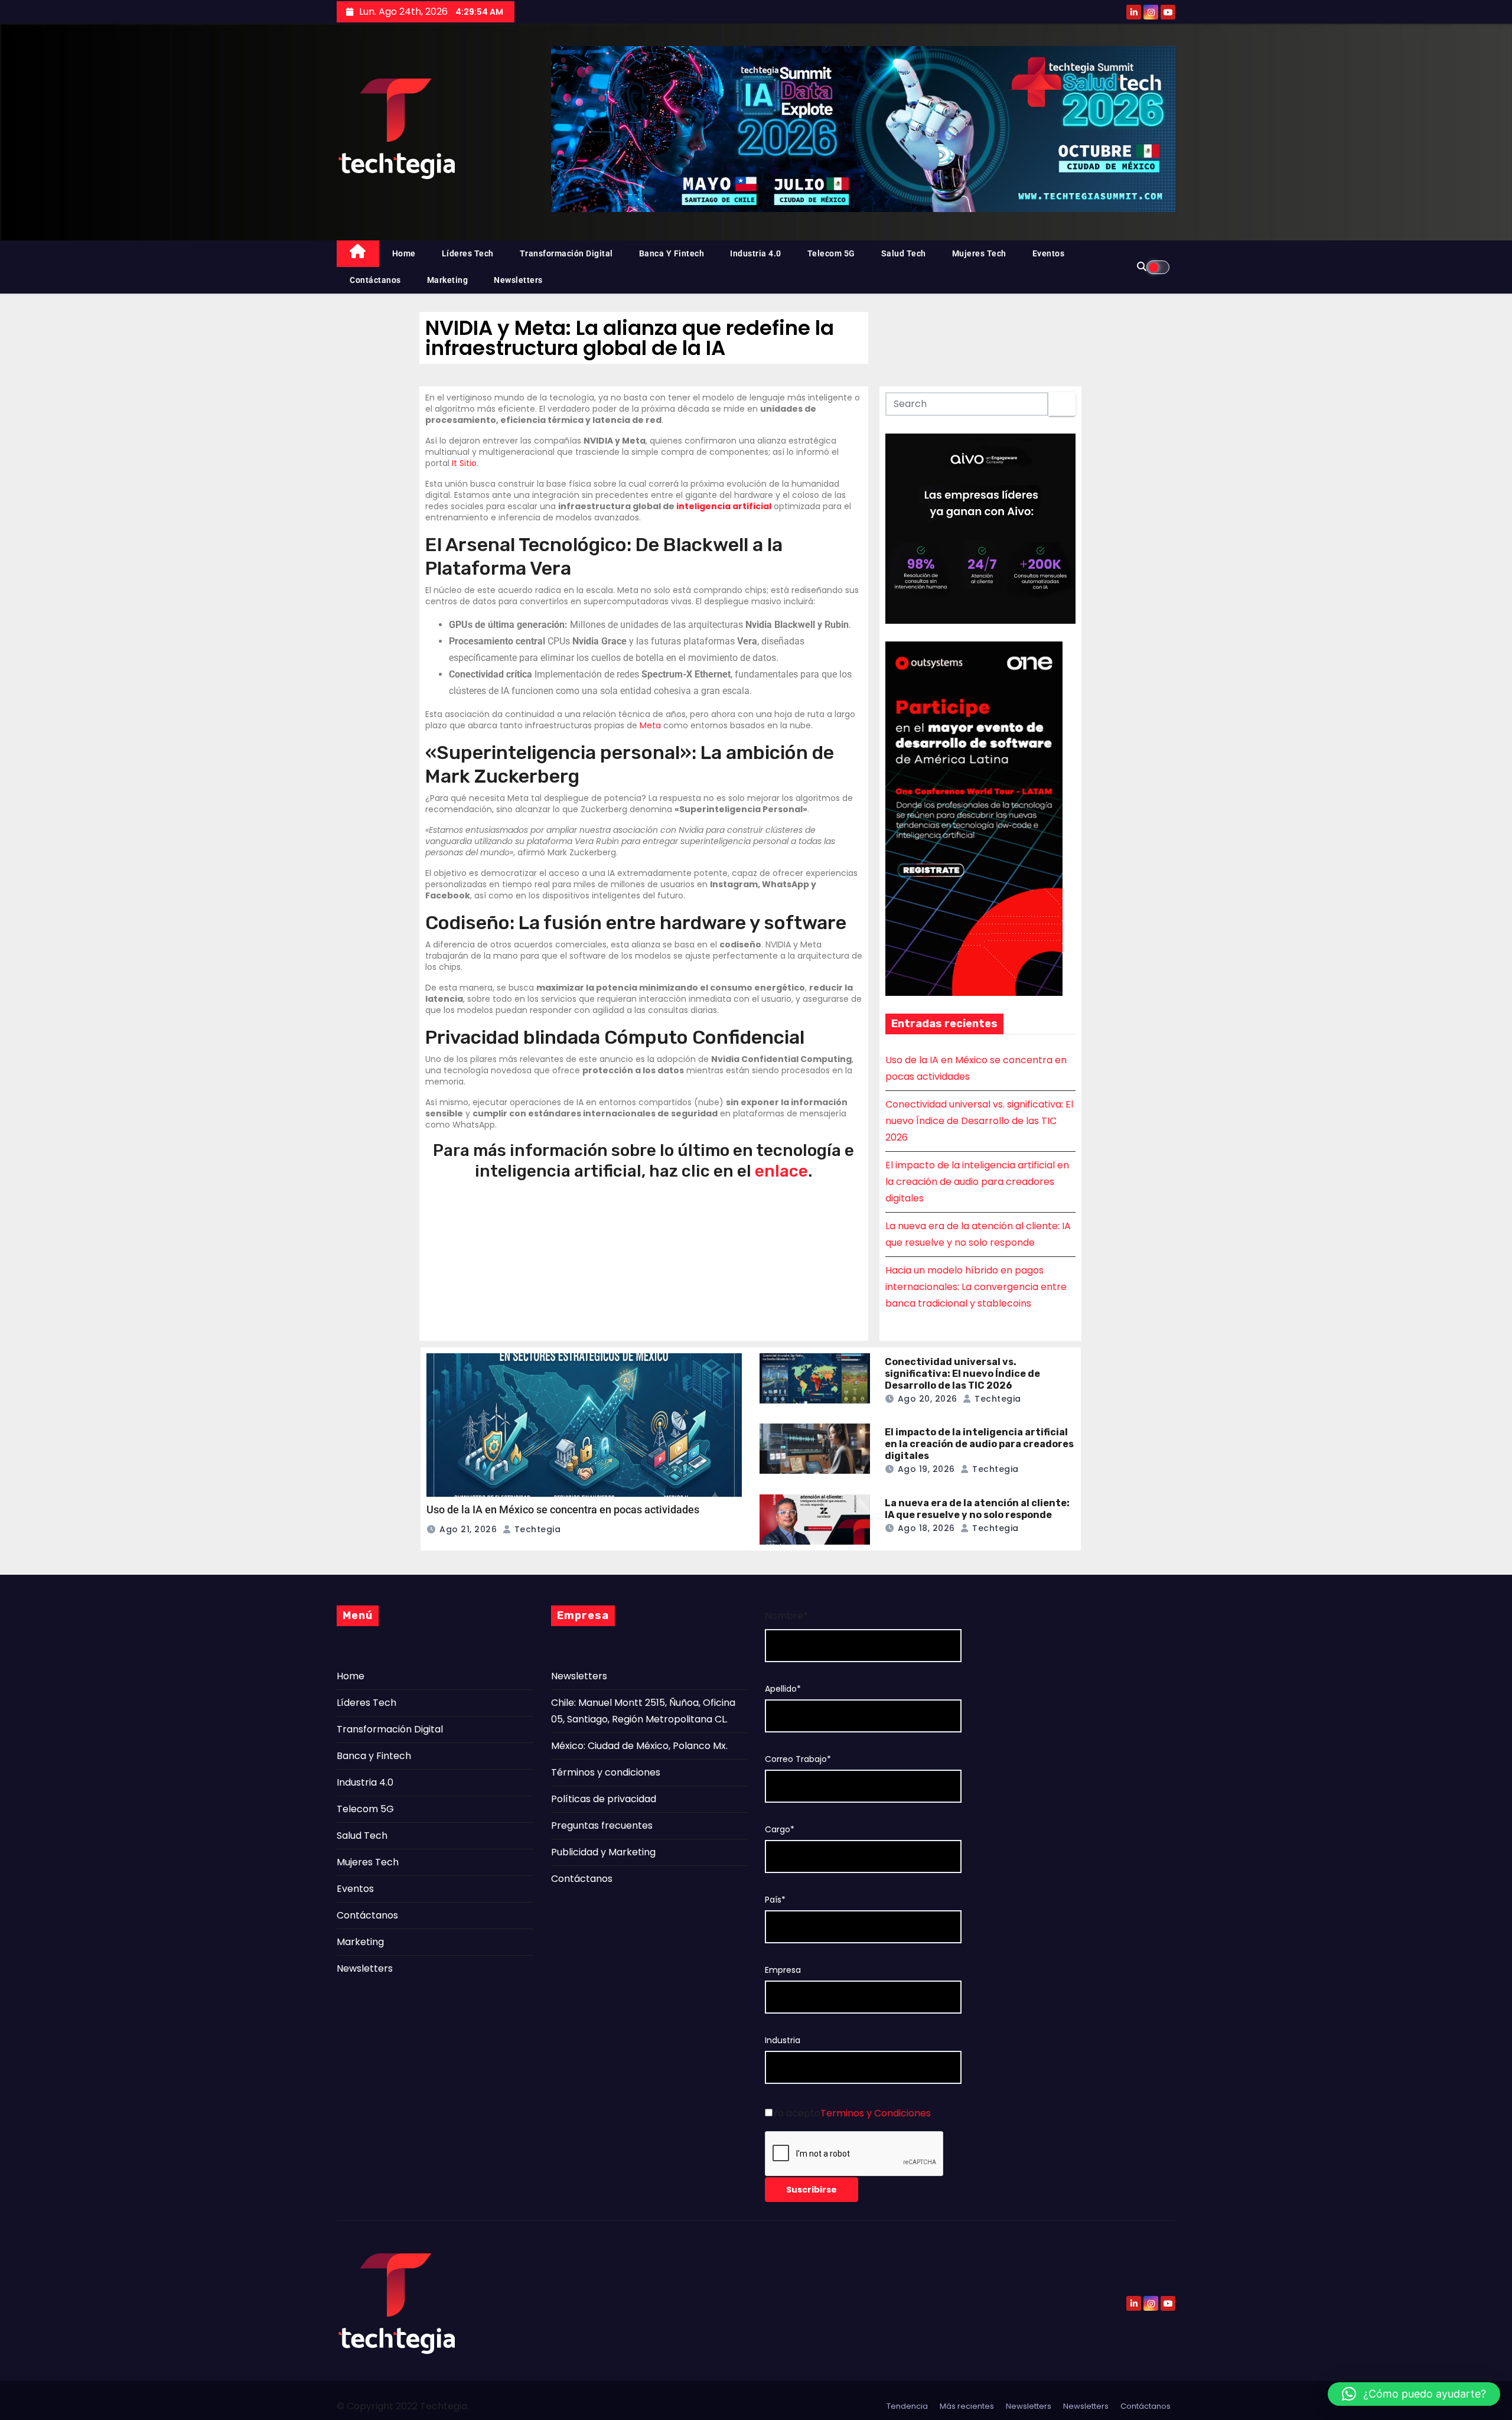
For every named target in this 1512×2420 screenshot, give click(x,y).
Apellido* (783, 1689)
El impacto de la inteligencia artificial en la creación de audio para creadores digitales (977, 1182)
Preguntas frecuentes (602, 1825)
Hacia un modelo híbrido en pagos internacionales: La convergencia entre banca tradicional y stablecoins (976, 1287)
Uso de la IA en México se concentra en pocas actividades (563, 1509)
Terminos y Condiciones (876, 2113)
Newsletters (518, 280)
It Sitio (464, 463)
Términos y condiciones (606, 1772)
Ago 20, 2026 (928, 1399)
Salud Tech (904, 253)
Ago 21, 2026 (468, 1529)
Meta (650, 725)
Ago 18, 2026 (926, 1528)
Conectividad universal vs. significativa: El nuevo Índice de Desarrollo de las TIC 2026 (979, 1121)
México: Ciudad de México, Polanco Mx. (639, 1746)
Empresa (783, 1970)
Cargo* (780, 1830)
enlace (781, 1171)
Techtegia (536, 1529)
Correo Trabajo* (798, 1759)
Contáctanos (375, 280)
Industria (783, 2040)
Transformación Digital (566, 253)
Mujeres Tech (979, 253)
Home (404, 253)
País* (775, 1900)
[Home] (358, 254)
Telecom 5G (831, 253)
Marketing (448, 280)
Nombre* (786, 1616)
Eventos (1049, 253)
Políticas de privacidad (604, 1799)
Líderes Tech (468, 253)
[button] (1414, 2394)
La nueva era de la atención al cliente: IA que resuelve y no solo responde (977, 1509)
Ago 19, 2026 (926, 1469)
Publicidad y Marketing (603, 1852)
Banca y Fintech (672, 253)
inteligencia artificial (724, 506)
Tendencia (907, 2406)
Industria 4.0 (756, 253)
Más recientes (967, 2406)
